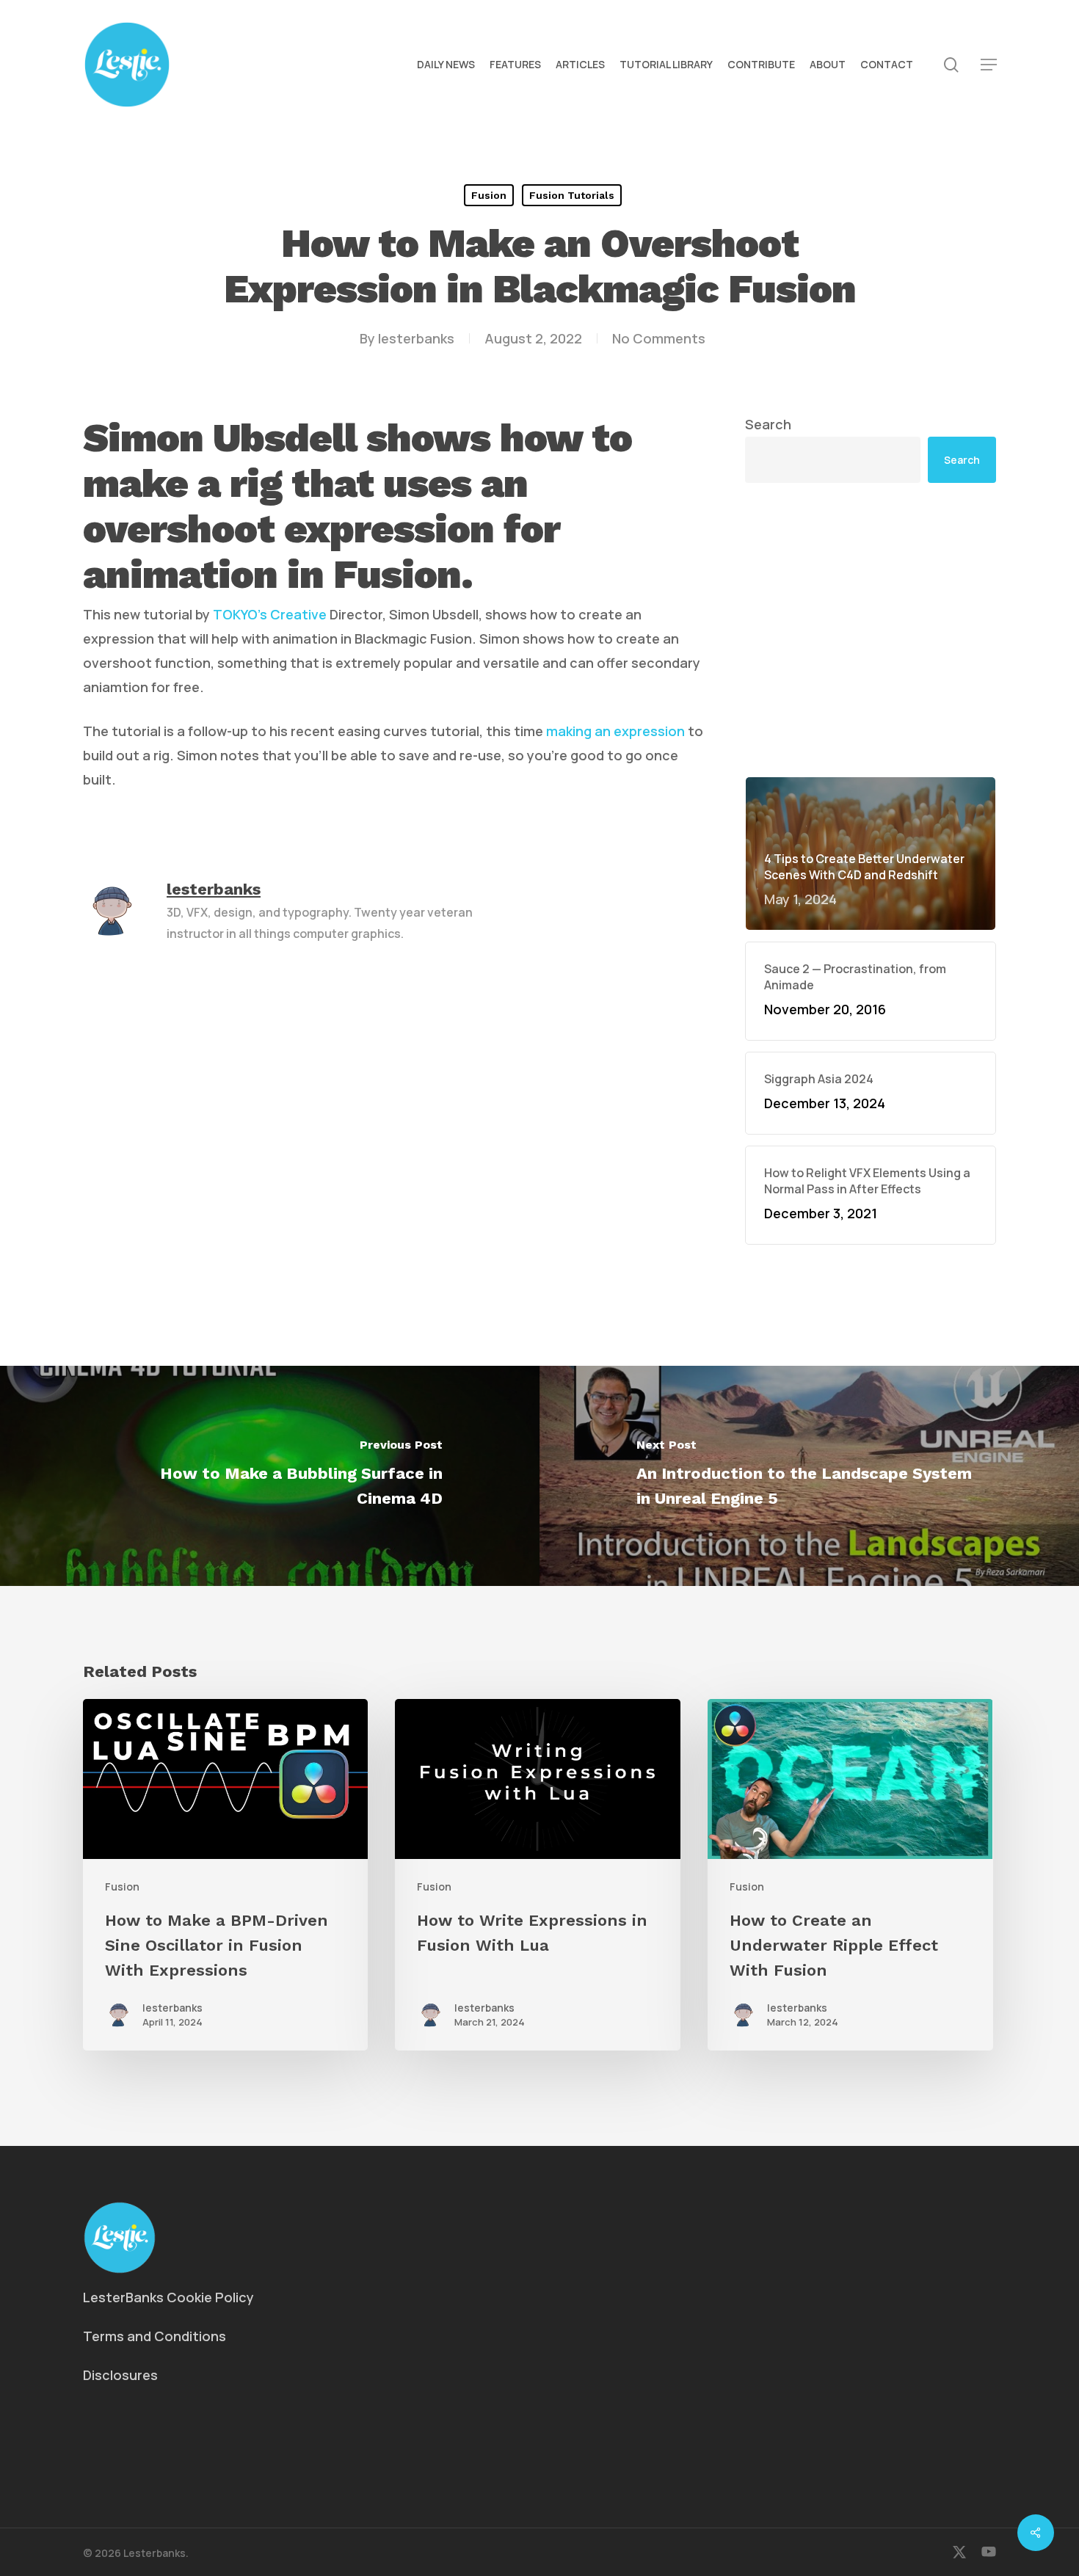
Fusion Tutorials (572, 195)
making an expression (615, 731)
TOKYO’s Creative (270, 614)
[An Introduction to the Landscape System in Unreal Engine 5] (809, 1476)
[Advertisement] (871, 630)
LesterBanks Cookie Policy (168, 2297)
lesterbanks (416, 338)
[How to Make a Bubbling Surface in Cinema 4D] (270, 1476)
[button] (989, 65)
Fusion (489, 195)
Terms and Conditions (155, 2336)
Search (768, 424)
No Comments (659, 338)
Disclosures (120, 2375)
